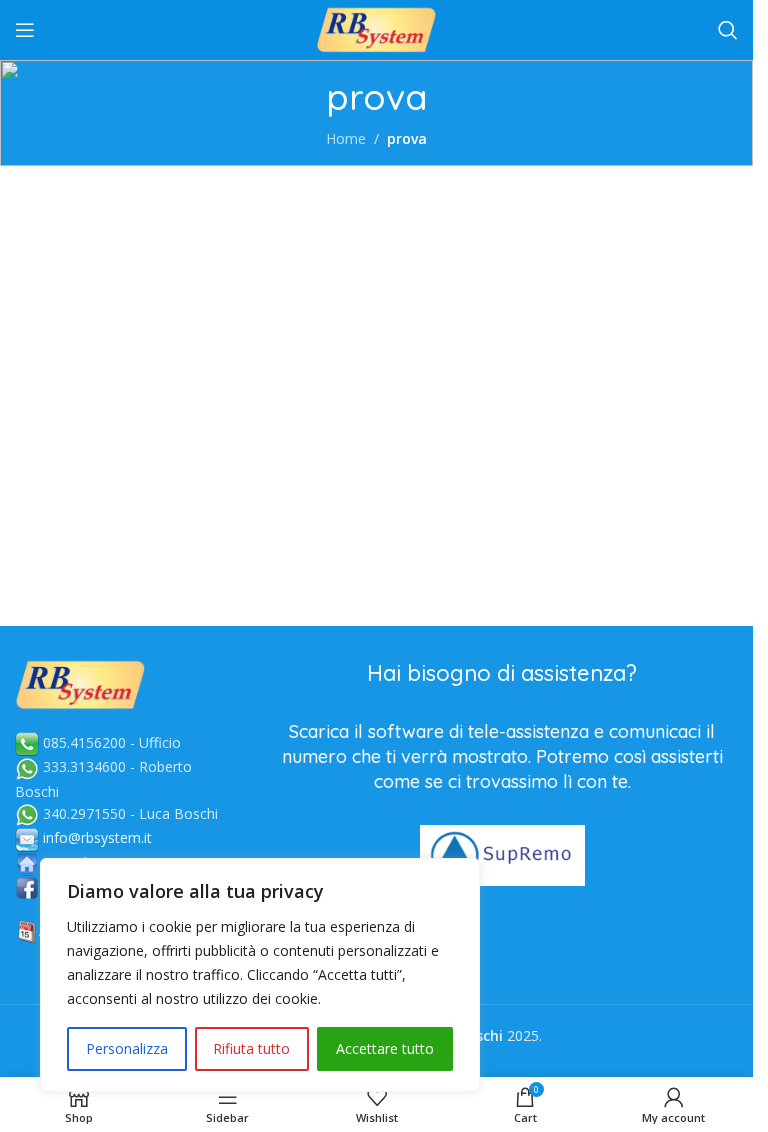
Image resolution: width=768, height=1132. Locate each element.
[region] (260, 975)
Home (346, 138)
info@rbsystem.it (97, 837)
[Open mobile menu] (25, 30)
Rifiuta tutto (251, 1048)
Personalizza (127, 1048)
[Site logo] (376, 28)
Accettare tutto (385, 1048)
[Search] (728, 30)
